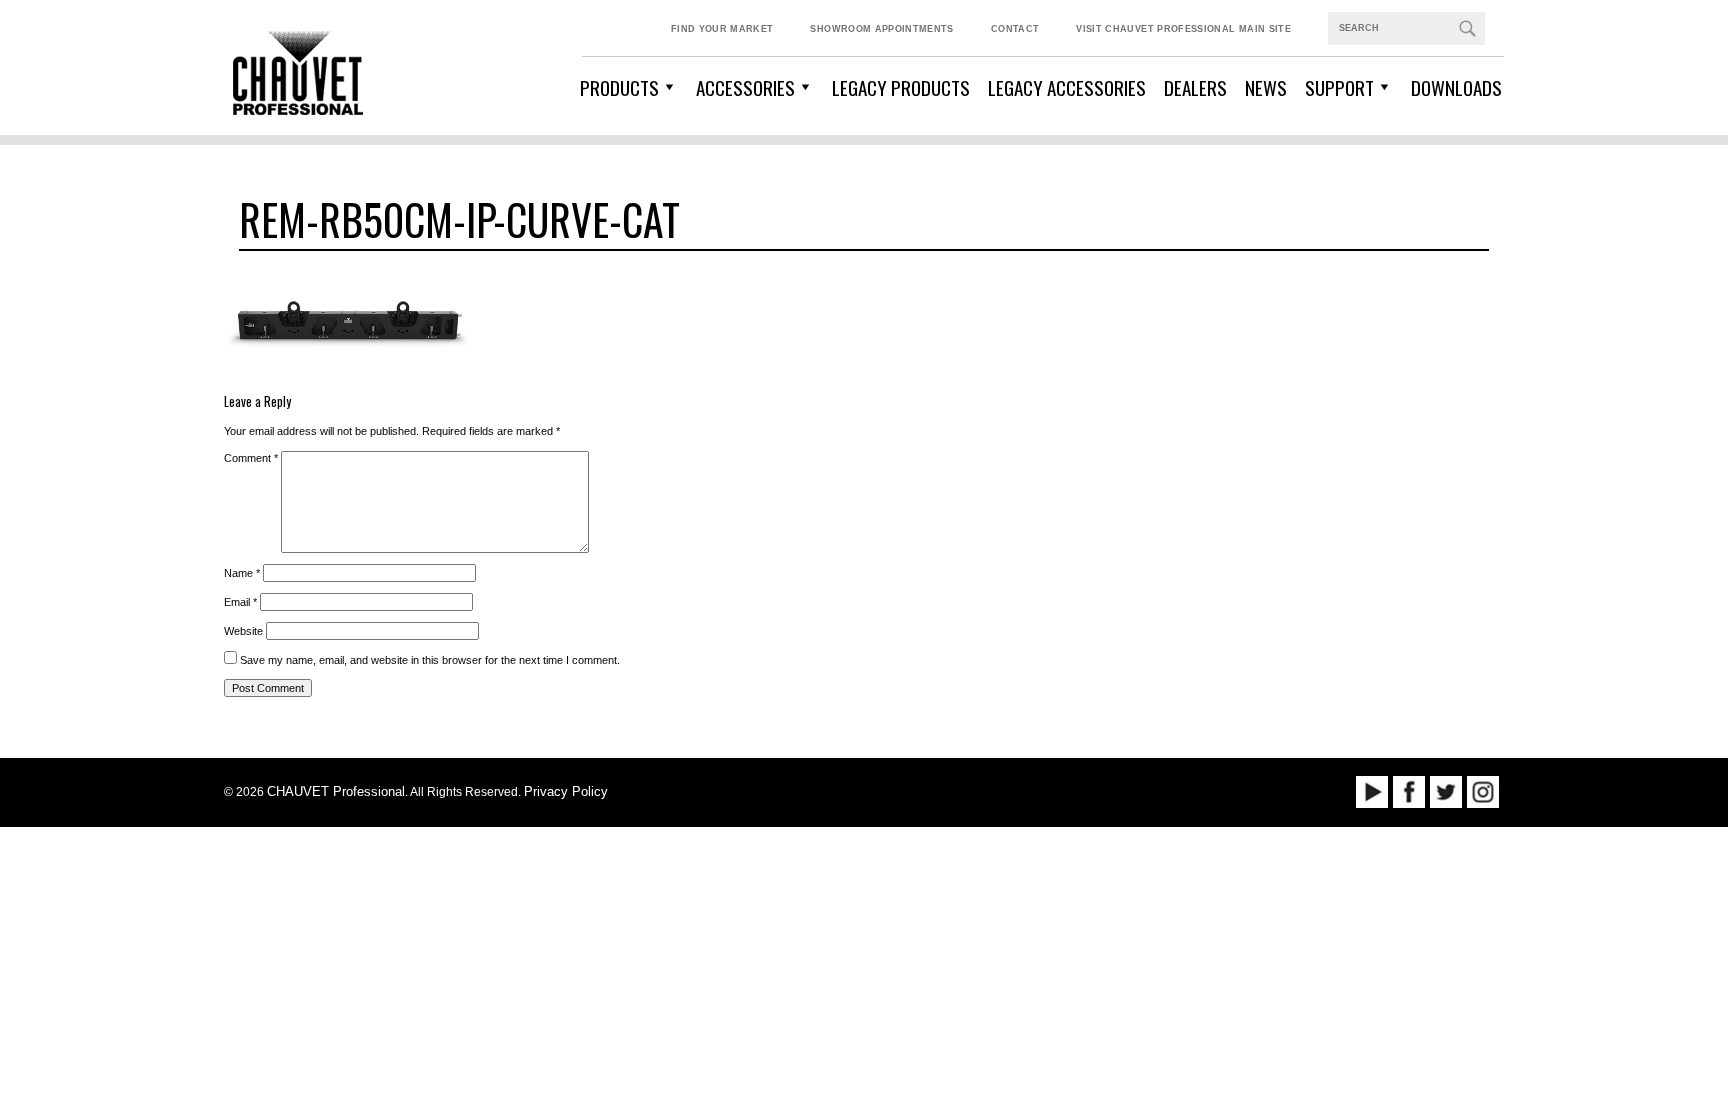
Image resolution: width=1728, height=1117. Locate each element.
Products (619, 87)
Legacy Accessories (1067, 87)
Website (243, 631)
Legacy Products (901, 87)
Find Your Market (722, 29)
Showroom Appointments (881, 29)
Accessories (745, 87)
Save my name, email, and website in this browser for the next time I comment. (430, 660)
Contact (1015, 29)
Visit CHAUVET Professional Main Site (1183, 29)
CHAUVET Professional (336, 791)
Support (1339, 87)
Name (242, 573)
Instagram (1483, 792)
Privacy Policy (566, 791)
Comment (251, 458)
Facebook (1409, 792)
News (1266, 87)
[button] (1467, 28)
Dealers (1195, 87)
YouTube (1372, 792)
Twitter (1446, 792)
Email (240, 602)
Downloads (1456, 87)
